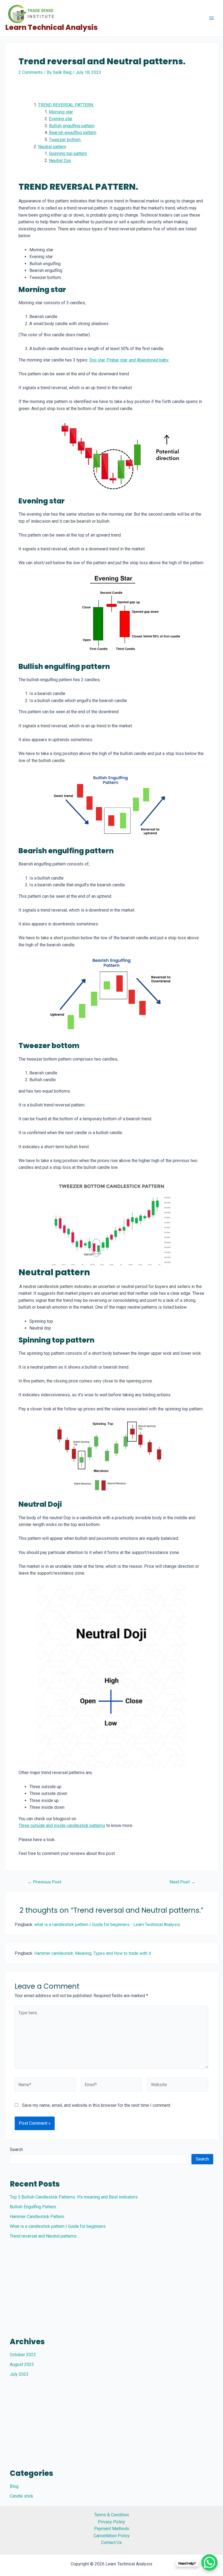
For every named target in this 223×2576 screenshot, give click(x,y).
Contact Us (112, 2542)
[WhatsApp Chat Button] (209, 2562)
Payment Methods (112, 2529)
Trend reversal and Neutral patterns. (44, 2236)
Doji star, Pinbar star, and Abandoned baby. (129, 360)
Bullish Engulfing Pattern (33, 2207)
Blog (14, 2486)
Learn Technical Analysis (52, 27)
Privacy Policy (112, 2522)
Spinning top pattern (68, 153)
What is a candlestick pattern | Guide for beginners (58, 2226)
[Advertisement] (112, 2284)
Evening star (61, 119)
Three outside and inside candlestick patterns (62, 1825)
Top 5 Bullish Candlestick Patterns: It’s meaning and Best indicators (74, 2197)
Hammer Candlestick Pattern (37, 2217)
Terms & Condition (112, 2515)
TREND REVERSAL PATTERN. (66, 105)
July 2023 (19, 2374)
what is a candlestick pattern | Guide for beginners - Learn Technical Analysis (107, 1925)
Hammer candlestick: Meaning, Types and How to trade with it (93, 1953)
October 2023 (23, 2355)
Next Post (183, 1882)
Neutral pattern (52, 147)
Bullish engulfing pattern (72, 126)
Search (16, 2150)
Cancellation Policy (112, 2536)
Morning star (61, 112)
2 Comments (31, 72)
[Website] (178, 2086)
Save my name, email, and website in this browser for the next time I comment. (97, 2105)
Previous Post (44, 1882)
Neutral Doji (60, 161)
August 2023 (22, 2364)
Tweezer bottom (65, 140)
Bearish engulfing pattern (73, 133)
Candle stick (21, 2496)
